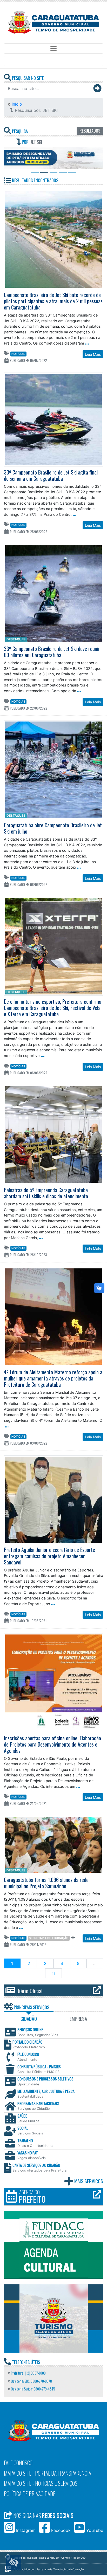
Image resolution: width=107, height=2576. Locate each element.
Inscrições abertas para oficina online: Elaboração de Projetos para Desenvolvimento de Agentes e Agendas (52, 1745)
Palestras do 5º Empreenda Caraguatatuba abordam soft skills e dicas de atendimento (46, 1194)
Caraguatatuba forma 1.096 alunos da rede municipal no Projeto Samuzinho (46, 1884)
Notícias (18, 355)
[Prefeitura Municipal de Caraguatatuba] (53, 22)
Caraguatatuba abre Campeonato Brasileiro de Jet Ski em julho (53, 829)
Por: (31, 142)
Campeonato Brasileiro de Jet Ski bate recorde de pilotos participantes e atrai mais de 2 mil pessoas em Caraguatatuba (53, 302)
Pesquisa (19, 131)
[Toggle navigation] (53, 49)
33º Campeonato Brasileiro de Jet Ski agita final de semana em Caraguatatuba (51, 476)
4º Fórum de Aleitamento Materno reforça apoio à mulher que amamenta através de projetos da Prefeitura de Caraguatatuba (53, 1379)
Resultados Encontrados (35, 181)
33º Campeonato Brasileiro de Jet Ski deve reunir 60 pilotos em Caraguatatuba (52, 653)
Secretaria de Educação (49, 1939)
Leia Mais (93, 355)
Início (16, 104)
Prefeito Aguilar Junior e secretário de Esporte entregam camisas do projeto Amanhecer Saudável (49, 1557)
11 (53, 1974)
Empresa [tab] (78, 2020)
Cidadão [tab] (29, 2020)
